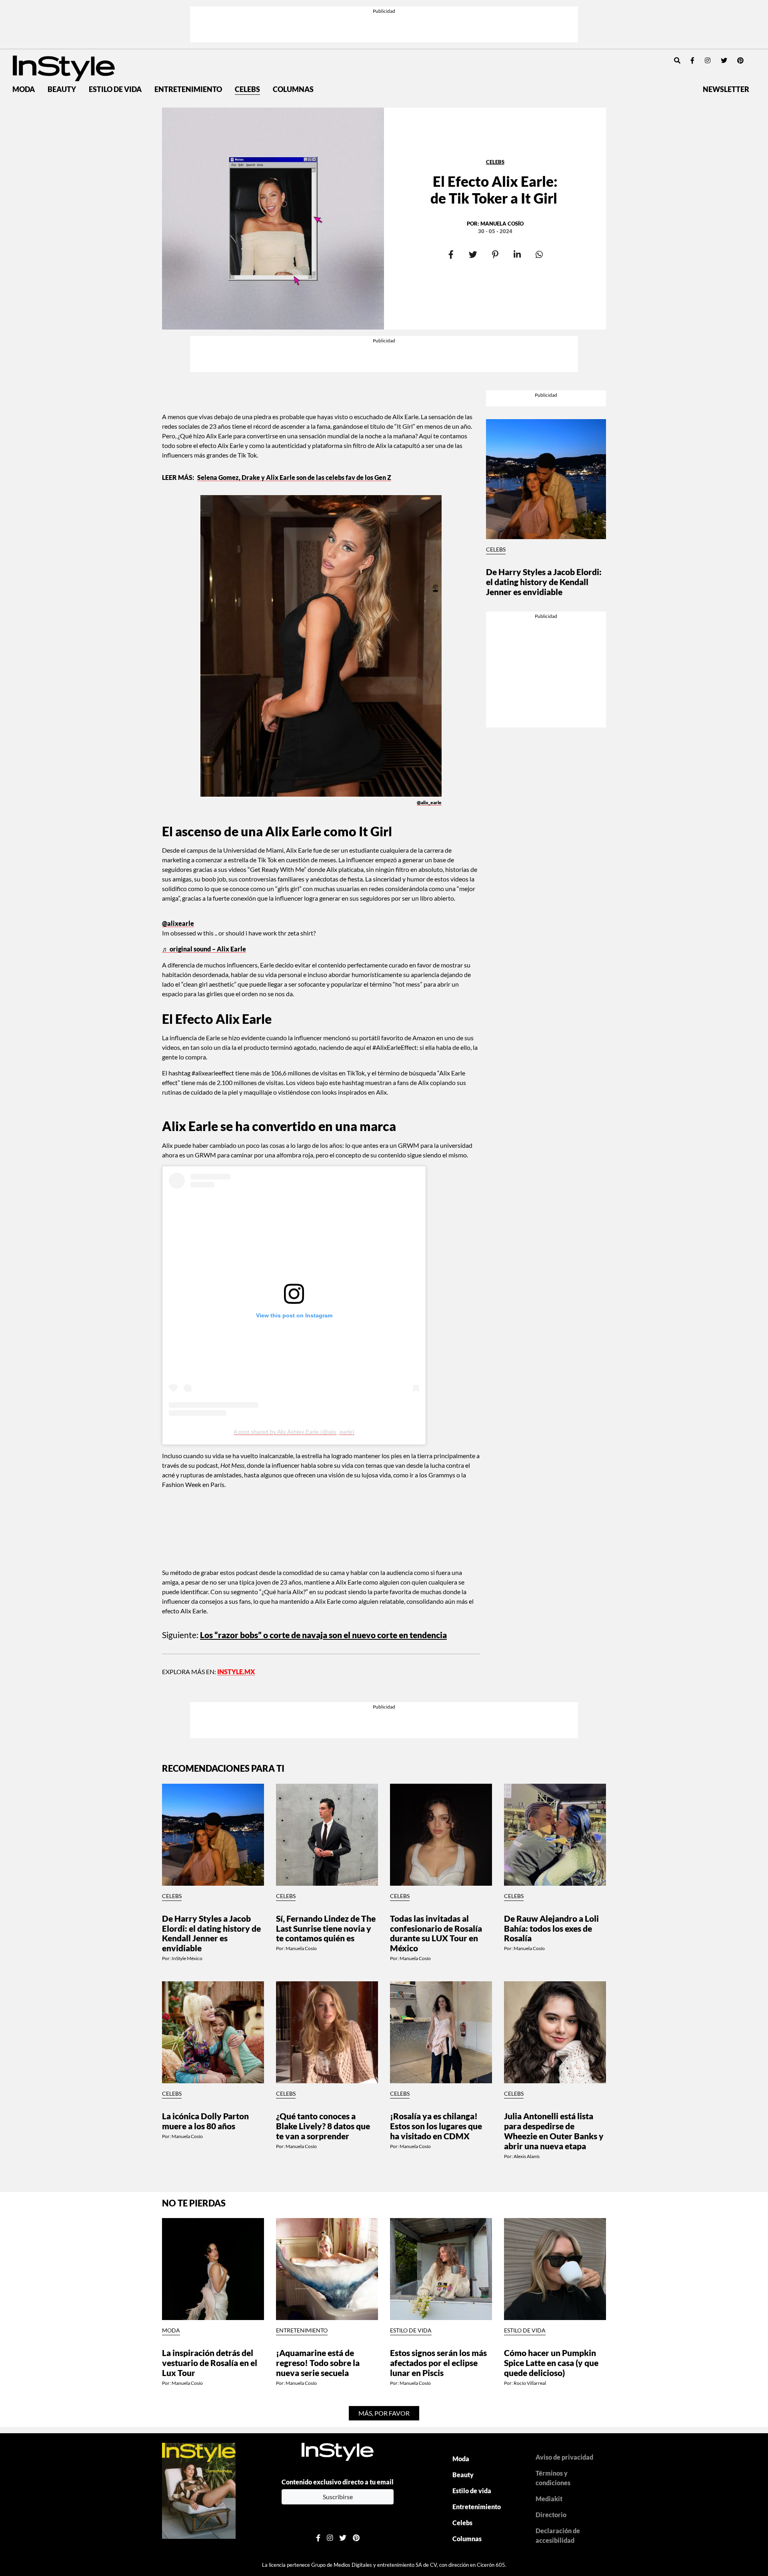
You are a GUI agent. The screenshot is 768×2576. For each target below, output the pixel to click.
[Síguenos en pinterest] (740, 60)
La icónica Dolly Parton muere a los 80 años (205, 2121)
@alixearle (178, 923)
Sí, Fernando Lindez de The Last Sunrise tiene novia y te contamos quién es (326, 1928)
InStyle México (187, 1958)
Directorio (551, 2515)
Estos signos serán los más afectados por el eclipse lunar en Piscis (438, 2363)
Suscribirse (338, 2497)
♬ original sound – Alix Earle (204, 949)
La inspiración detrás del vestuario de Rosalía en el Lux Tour (210, 2363)
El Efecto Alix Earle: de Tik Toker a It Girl (495, 190)
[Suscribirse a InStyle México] (199, 2490)
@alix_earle (429, 802)
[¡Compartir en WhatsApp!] (539, 255)
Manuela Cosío (502, 224)
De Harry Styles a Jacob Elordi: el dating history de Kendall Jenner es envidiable (544, 582)
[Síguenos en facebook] (692, 60)
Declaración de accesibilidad (558, 2535)
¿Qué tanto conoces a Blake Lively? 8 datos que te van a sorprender (323, 2126)
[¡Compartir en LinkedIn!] (517, 255)
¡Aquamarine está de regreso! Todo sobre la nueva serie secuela (318, 2363)
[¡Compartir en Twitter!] (473, 255)
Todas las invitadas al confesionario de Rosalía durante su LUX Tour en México (436, 1933)
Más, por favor (384, 2413)
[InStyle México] (64, 67)
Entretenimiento (188, 89)
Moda (24, 89)
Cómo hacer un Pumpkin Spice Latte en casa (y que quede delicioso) (551, 2363)
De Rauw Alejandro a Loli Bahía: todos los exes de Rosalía (551, 1928)
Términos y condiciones (553, 2478)
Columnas (293, 89)
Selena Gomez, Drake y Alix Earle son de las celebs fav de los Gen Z (294, 477)
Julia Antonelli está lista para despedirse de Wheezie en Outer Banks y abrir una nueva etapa (554, 2131)
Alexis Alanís (527, 2156)
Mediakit (549, 2499)
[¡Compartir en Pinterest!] (495, 255)
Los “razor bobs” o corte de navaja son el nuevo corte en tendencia (323, 1635)
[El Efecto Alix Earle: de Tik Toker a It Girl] (273, 219)
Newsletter (726, 89)
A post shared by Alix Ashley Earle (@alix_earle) (294, 1432)
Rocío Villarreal (530, 2383)
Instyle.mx (236, 1672)
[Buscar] (677, 60)
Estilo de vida (115, 89)
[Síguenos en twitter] (724, 60)
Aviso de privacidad (564, 2457)
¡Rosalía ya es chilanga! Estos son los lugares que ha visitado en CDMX (436, 2126)
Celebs (247, 89)
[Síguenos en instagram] (708, 60)
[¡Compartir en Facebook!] (451, 255)
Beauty (62, 89)
